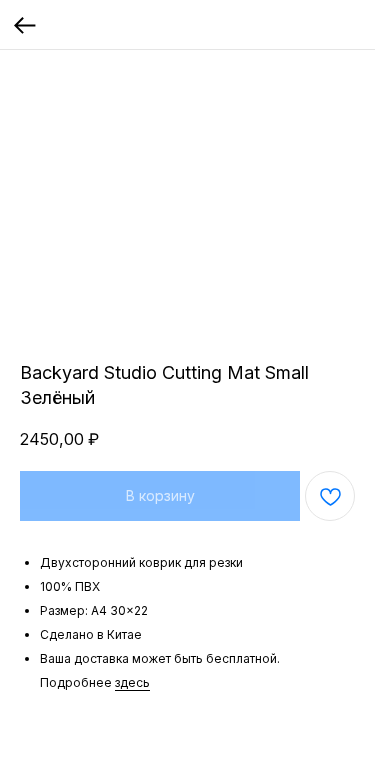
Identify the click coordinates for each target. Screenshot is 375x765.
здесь (132, 682)
